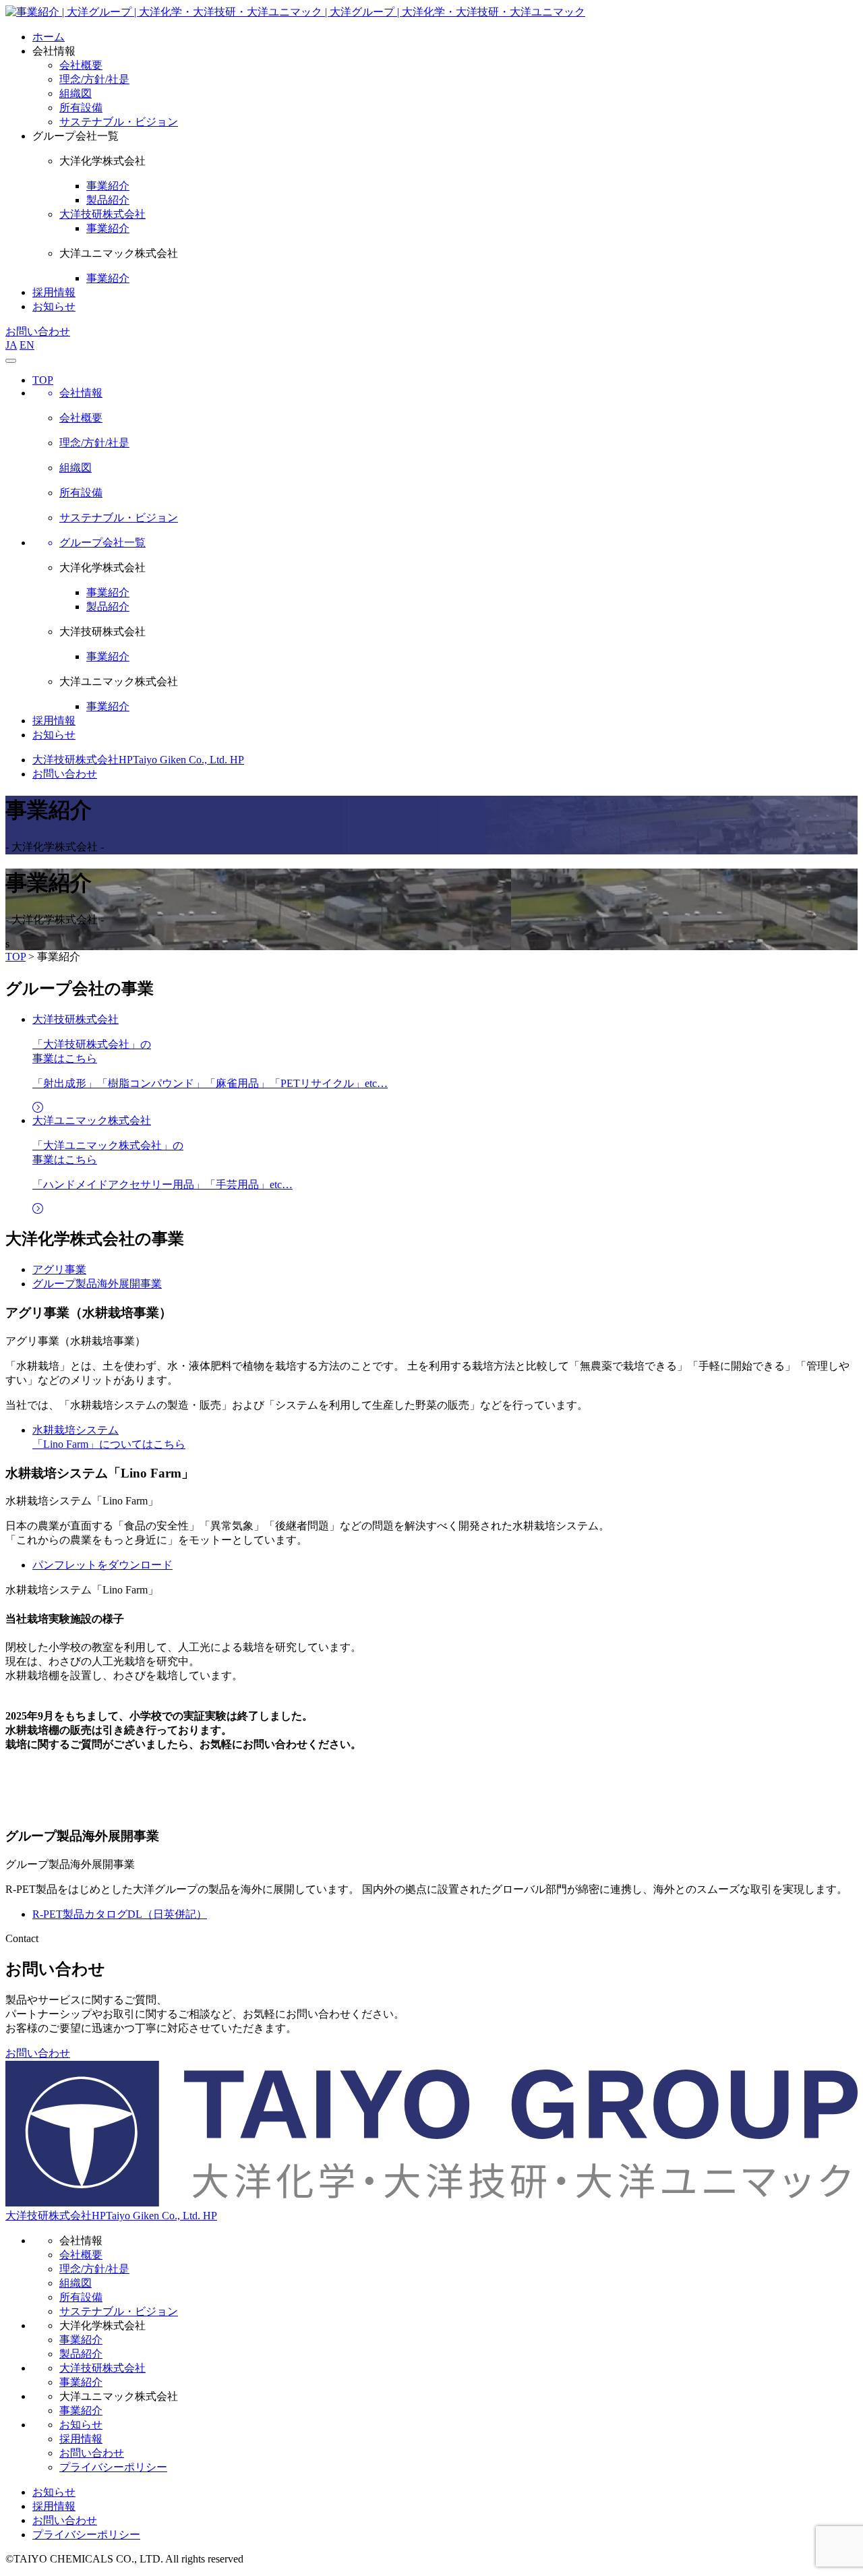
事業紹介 (108, 592)
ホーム (49, 37)
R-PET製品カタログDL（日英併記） (120, 1914)
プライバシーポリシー (113, 2467)
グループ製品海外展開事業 (97, 1284)
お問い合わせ (38, 331)
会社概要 (81, 2255)
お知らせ (54, 306)
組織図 (76, 2283)
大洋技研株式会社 (102, 214)
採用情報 (54, 292)
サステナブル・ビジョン (119, 2311)
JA (11, 345)
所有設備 (81, 2297)
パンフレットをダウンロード (102, 1565)
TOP (43, 380)
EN (27, 345)
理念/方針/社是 (94, 2269)
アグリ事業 (59, 1269)
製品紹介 (108, 607)
